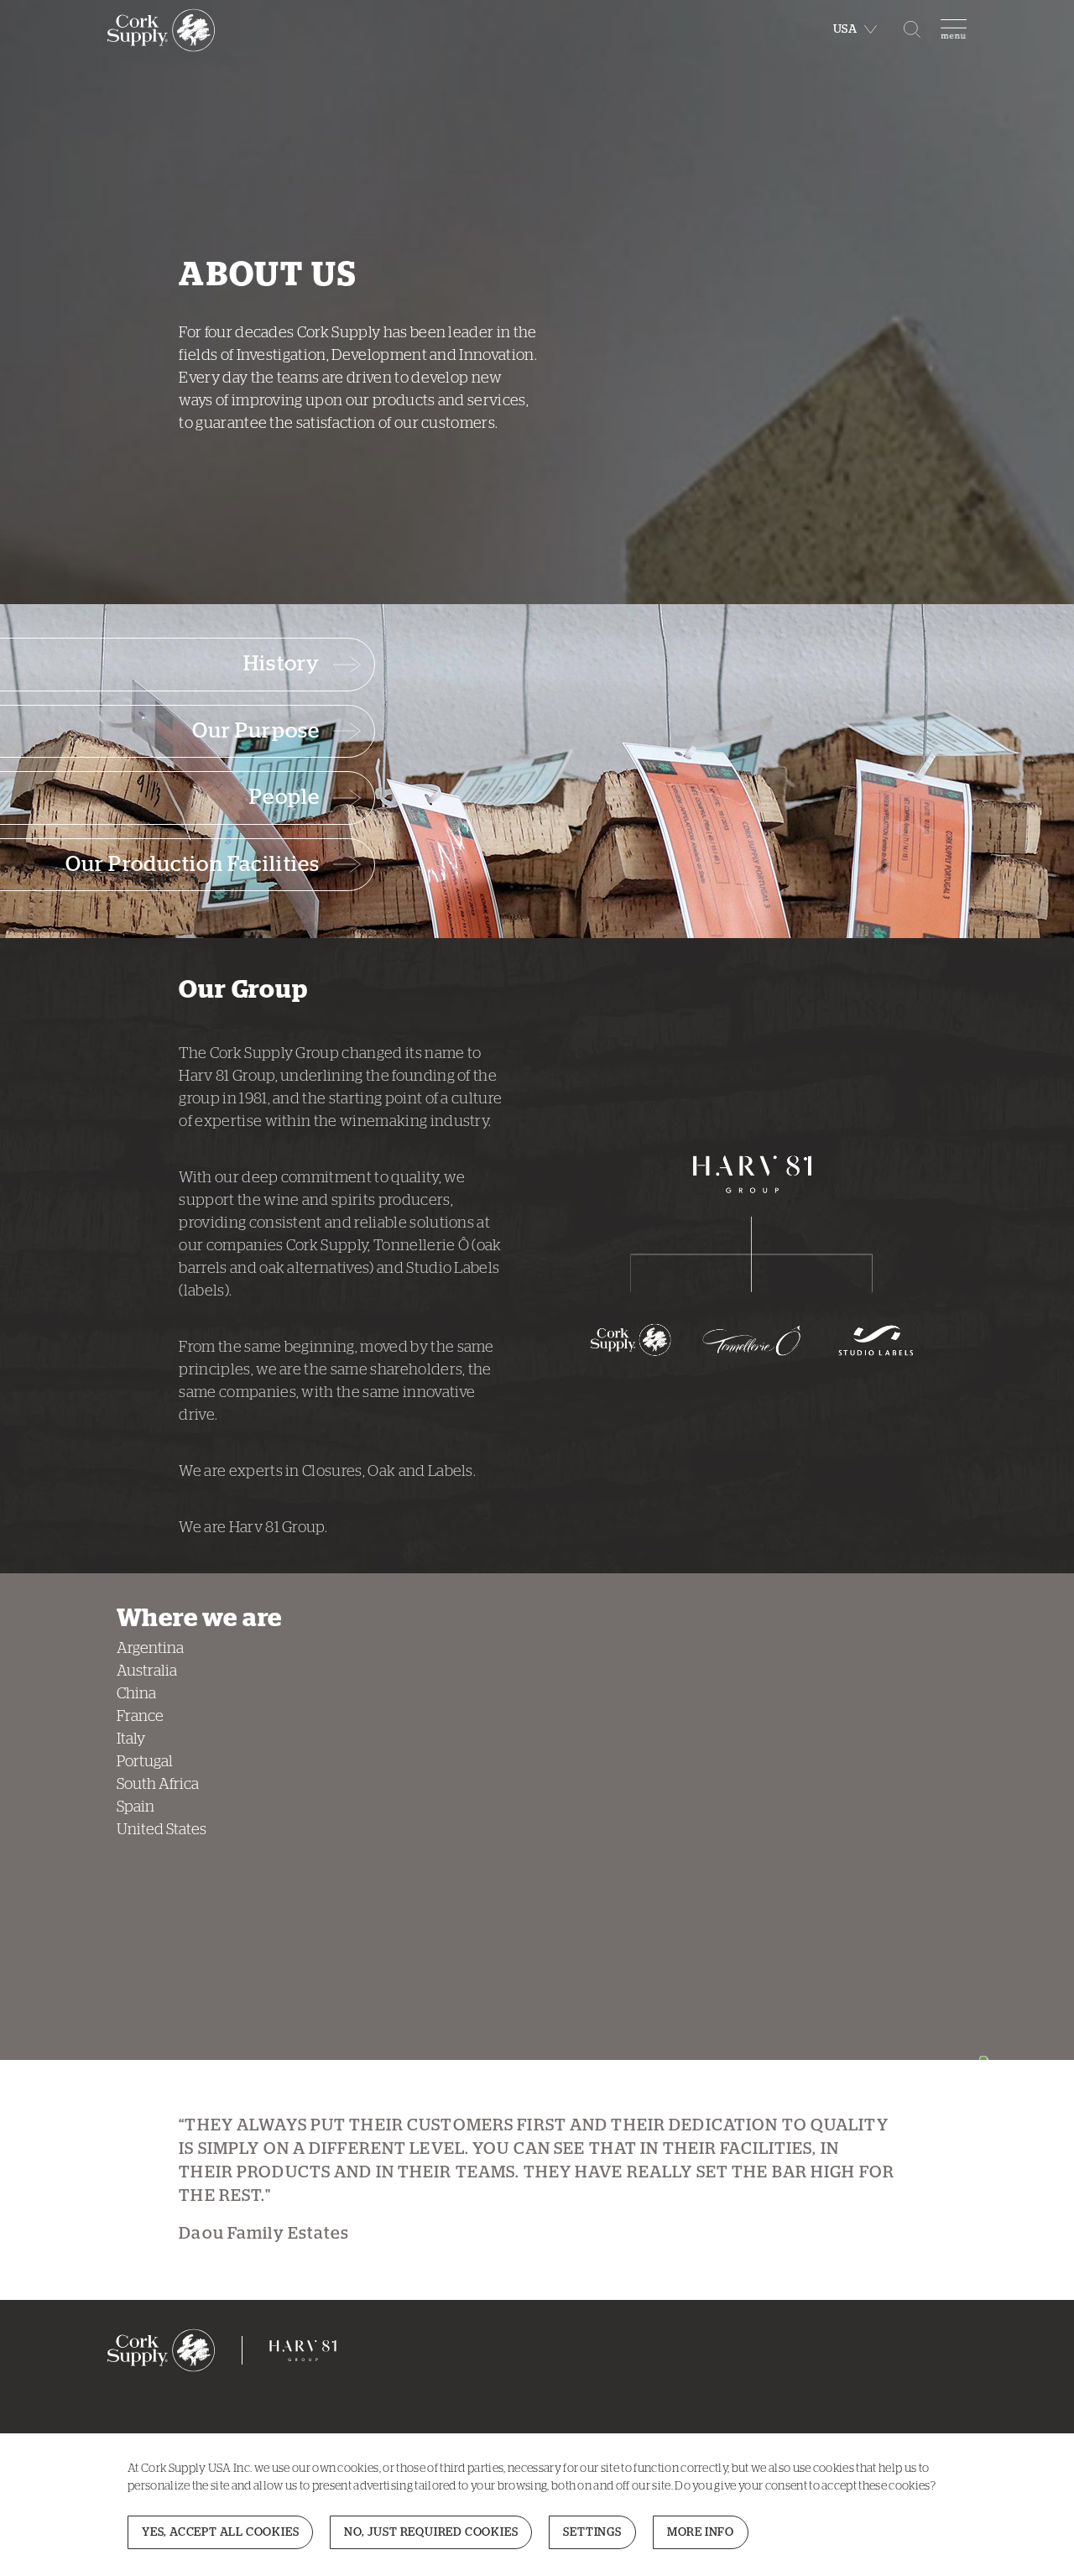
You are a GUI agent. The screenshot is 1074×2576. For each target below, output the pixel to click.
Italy (131, 1739)
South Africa (158, 1785)
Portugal (145, 1762)
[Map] (716, 1817)
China (136, 1694)
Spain (136, 1807)
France (140, 1717)
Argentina (150, 1649)
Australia (147, 1671)
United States (162, 1830)
